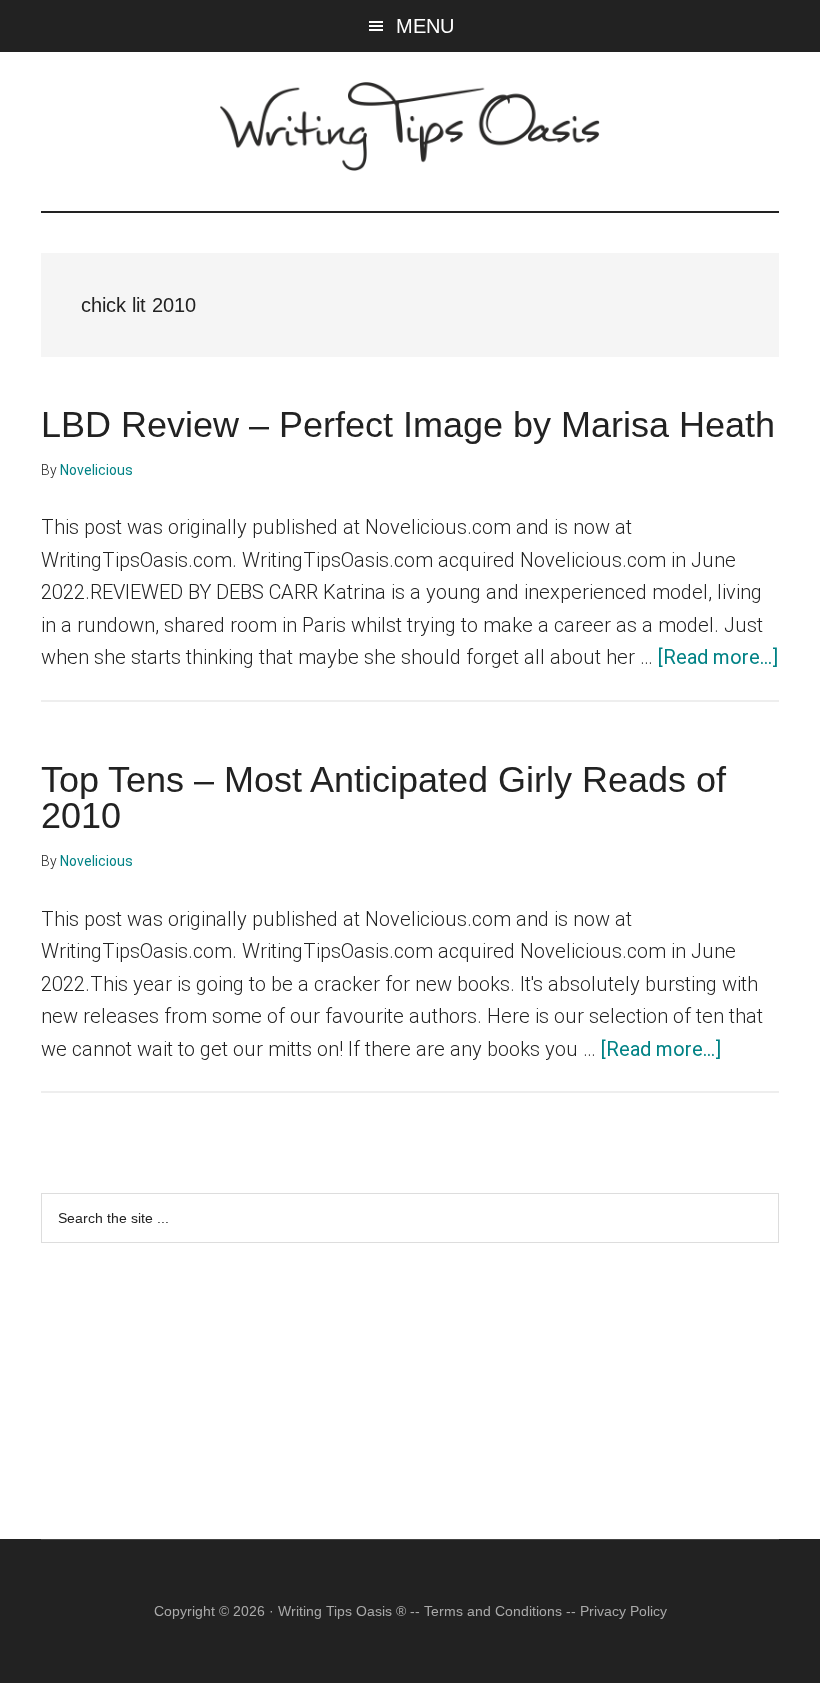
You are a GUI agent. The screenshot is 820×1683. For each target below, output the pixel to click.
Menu (425, 26)
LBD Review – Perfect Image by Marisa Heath (408, 424)
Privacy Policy (623, 1611)
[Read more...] (718, 657)
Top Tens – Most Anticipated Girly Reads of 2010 (383, 797)
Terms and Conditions (493, 1611)
